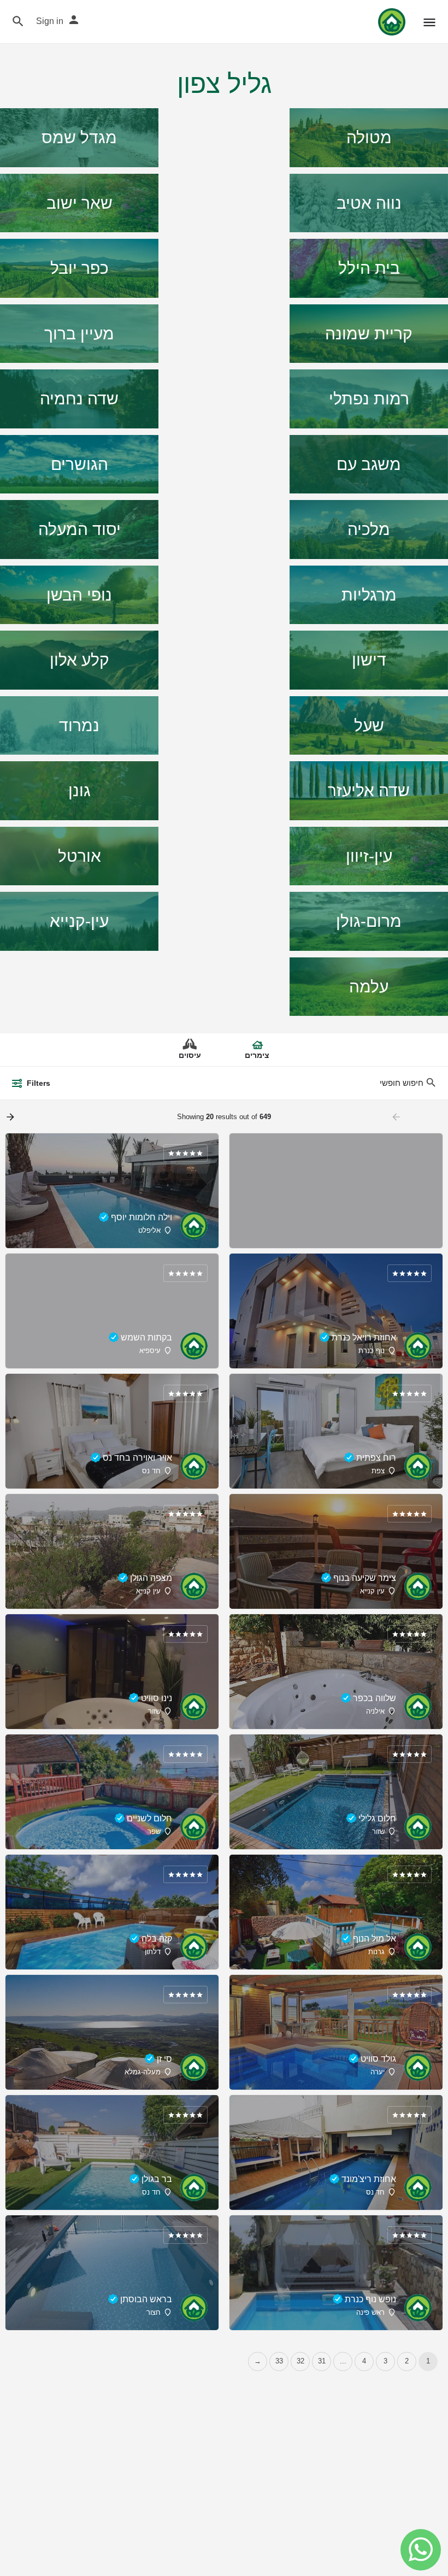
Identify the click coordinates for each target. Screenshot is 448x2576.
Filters (39, 1083)
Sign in (50, 21)
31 (322, 2361)
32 (300, 2361)
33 (279, 2361)
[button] (421, 2550)
